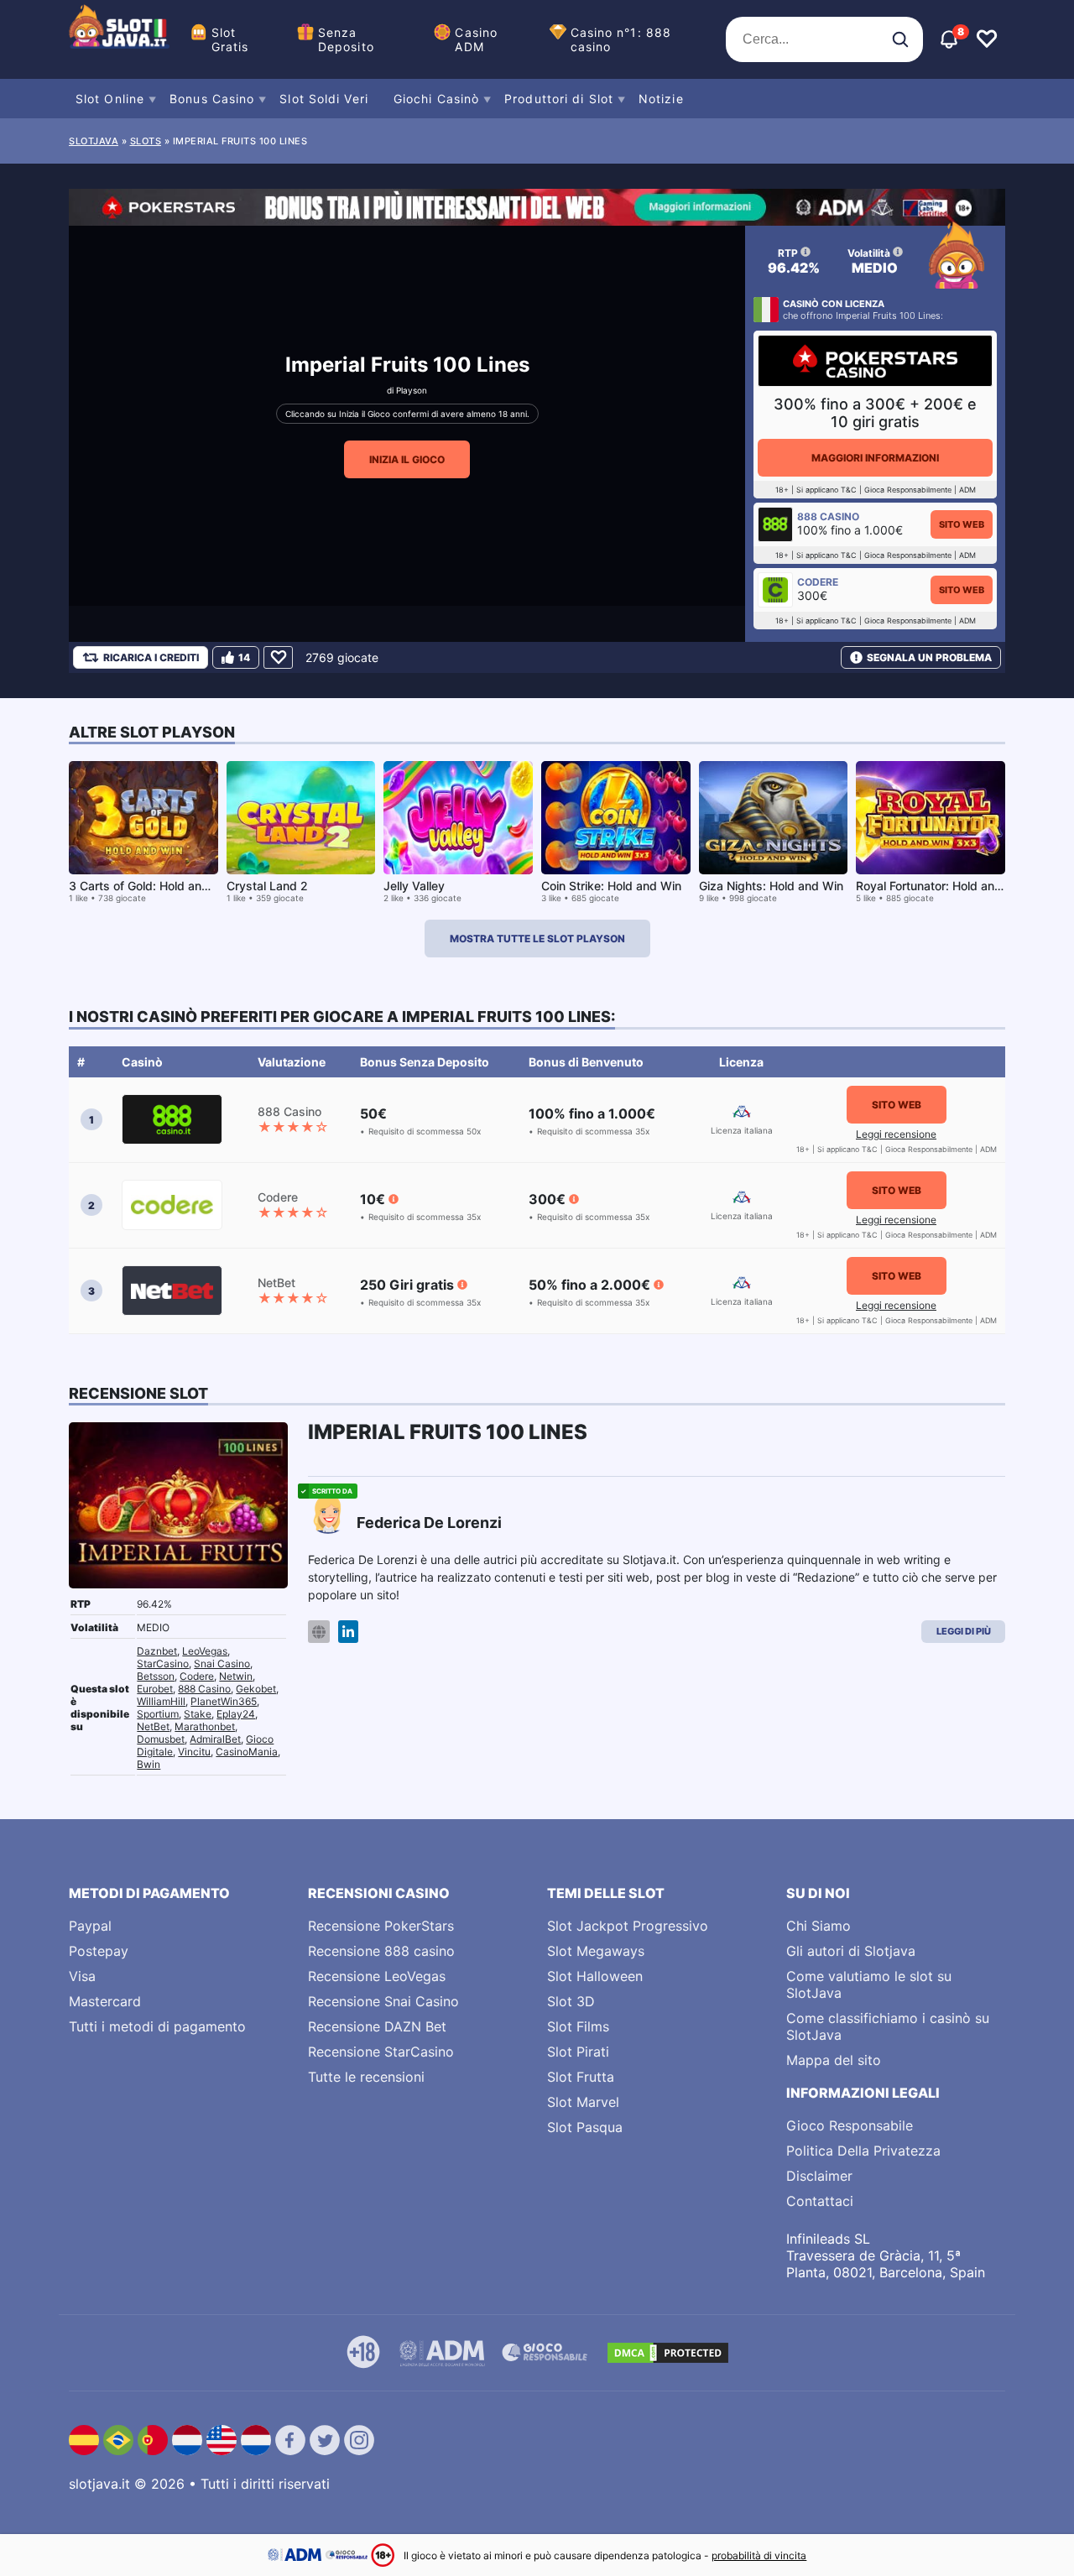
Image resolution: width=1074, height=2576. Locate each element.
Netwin (236, 1676)
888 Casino (204, 1689)
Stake (198, 1714)
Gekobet (256, 1689)
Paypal (90, 1926)
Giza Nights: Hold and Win (771, 886)
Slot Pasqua (585, 2127)
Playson (412, 390)
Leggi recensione (896, 1134)
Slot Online (110, 99)
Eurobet (155, 1689)
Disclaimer (819, 2176)
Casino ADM (476, 39)
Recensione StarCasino (381, 2052)
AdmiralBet (215, 1739)
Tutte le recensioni (366, 2077)
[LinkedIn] (348, 1632)
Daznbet (157, 1651)
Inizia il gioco (407, 459)
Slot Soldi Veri (324, 99)
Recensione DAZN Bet (377, 2026)
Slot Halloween (595, 1976)
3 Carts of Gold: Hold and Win (151, 886)
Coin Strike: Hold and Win (611, 886)
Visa (82, 1976)
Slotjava (94, 141)
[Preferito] (278, 657)
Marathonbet (205, 1726)
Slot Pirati (578, 2052)
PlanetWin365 (224, 1701)
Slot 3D (571, 2001)
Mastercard (105, 2001)
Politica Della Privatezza (863, 2151)
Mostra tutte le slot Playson (537, 939)
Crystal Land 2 (267, 886)
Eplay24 (236, 1714)
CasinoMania (247, 1752)
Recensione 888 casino (381, 1951)
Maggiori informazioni (875, 458)
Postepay (99, 1951)
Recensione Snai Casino (383, 2001)
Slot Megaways (596, 1951)
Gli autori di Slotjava (851, 1951)
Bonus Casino (212, 99)
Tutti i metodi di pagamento (157, 2026)
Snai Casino (222, 1663)
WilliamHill (161, 1701)
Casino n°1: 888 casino (621, 39)
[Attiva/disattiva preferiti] (987, 39)
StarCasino (163, 1663)
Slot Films (578, 2026)
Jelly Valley (414, 886)
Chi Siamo (819, 1926)
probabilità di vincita (759, 2555)
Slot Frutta (581, 2077)
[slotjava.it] (119, 39)
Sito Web (962, 524)
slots (146, 141)
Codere (197, 1676)
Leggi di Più (964, 1631)
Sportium (158, 1714)
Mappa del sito (834, 2060)
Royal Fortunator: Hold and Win (941, 886)
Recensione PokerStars (381, 1926)
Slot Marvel (583, 2102)
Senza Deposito (346, 39)
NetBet (153, 1726)
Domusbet (161, 1739)
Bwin (149, 1764)
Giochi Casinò (436, 99)
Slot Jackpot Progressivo (628, 1926)
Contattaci (820, 2201)
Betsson (156, 1676)
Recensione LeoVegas (377, 1976)
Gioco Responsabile (850, 2125)
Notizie (661, 99)
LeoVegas (205, 1651)
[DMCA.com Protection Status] (668, 2353)
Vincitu (194, 1752)
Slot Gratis (230, 39)
